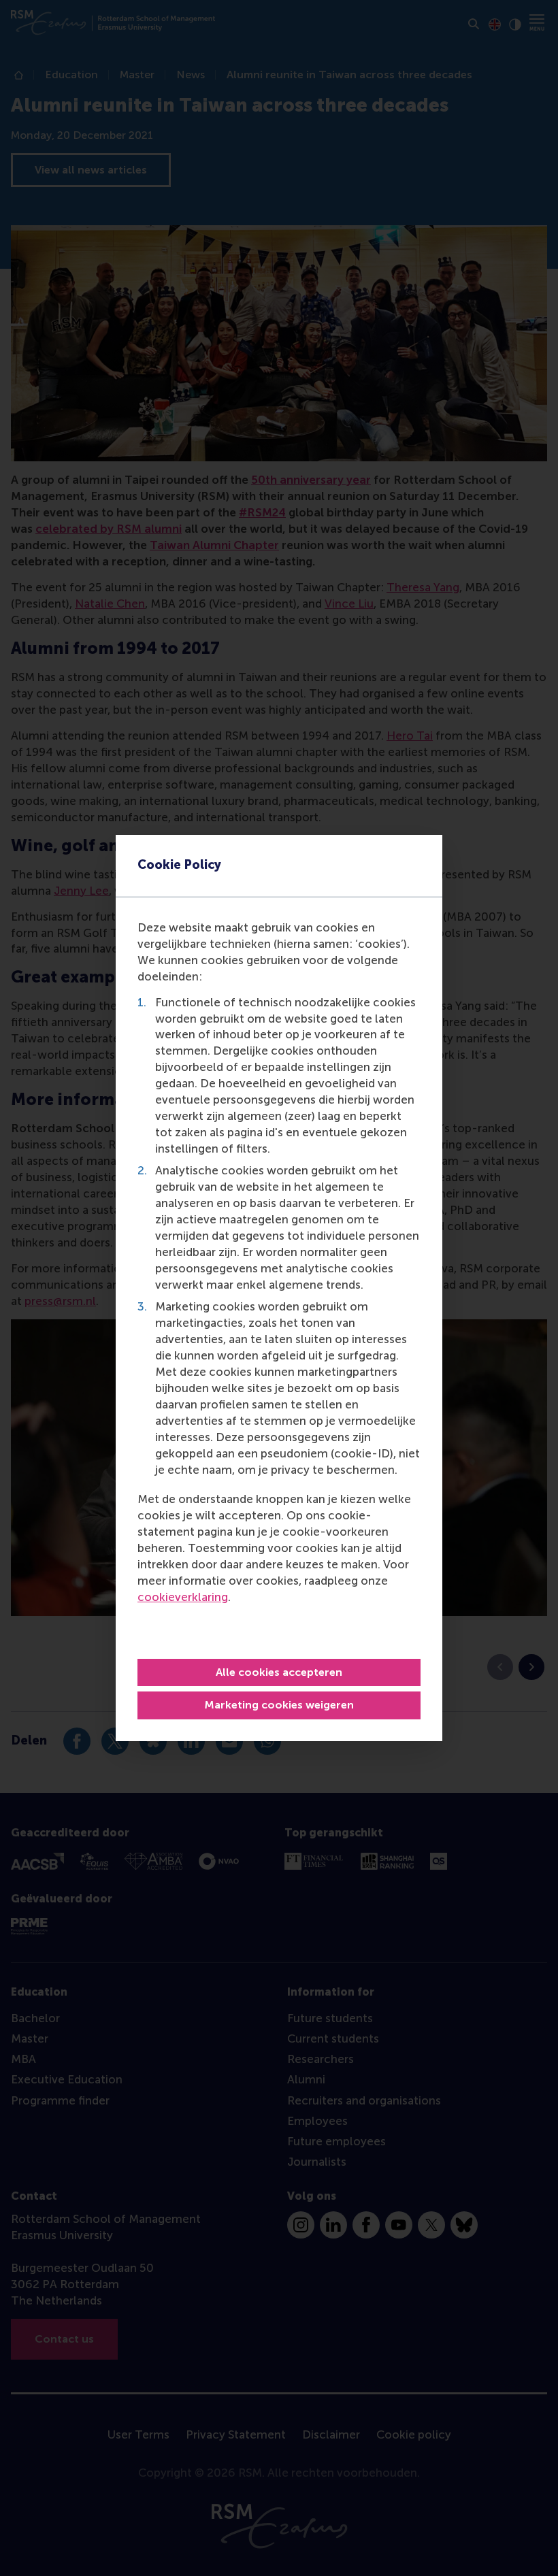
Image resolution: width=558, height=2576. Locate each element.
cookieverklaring (183, 1597)
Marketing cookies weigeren (279, 1705)
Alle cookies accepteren (279, 1672)
